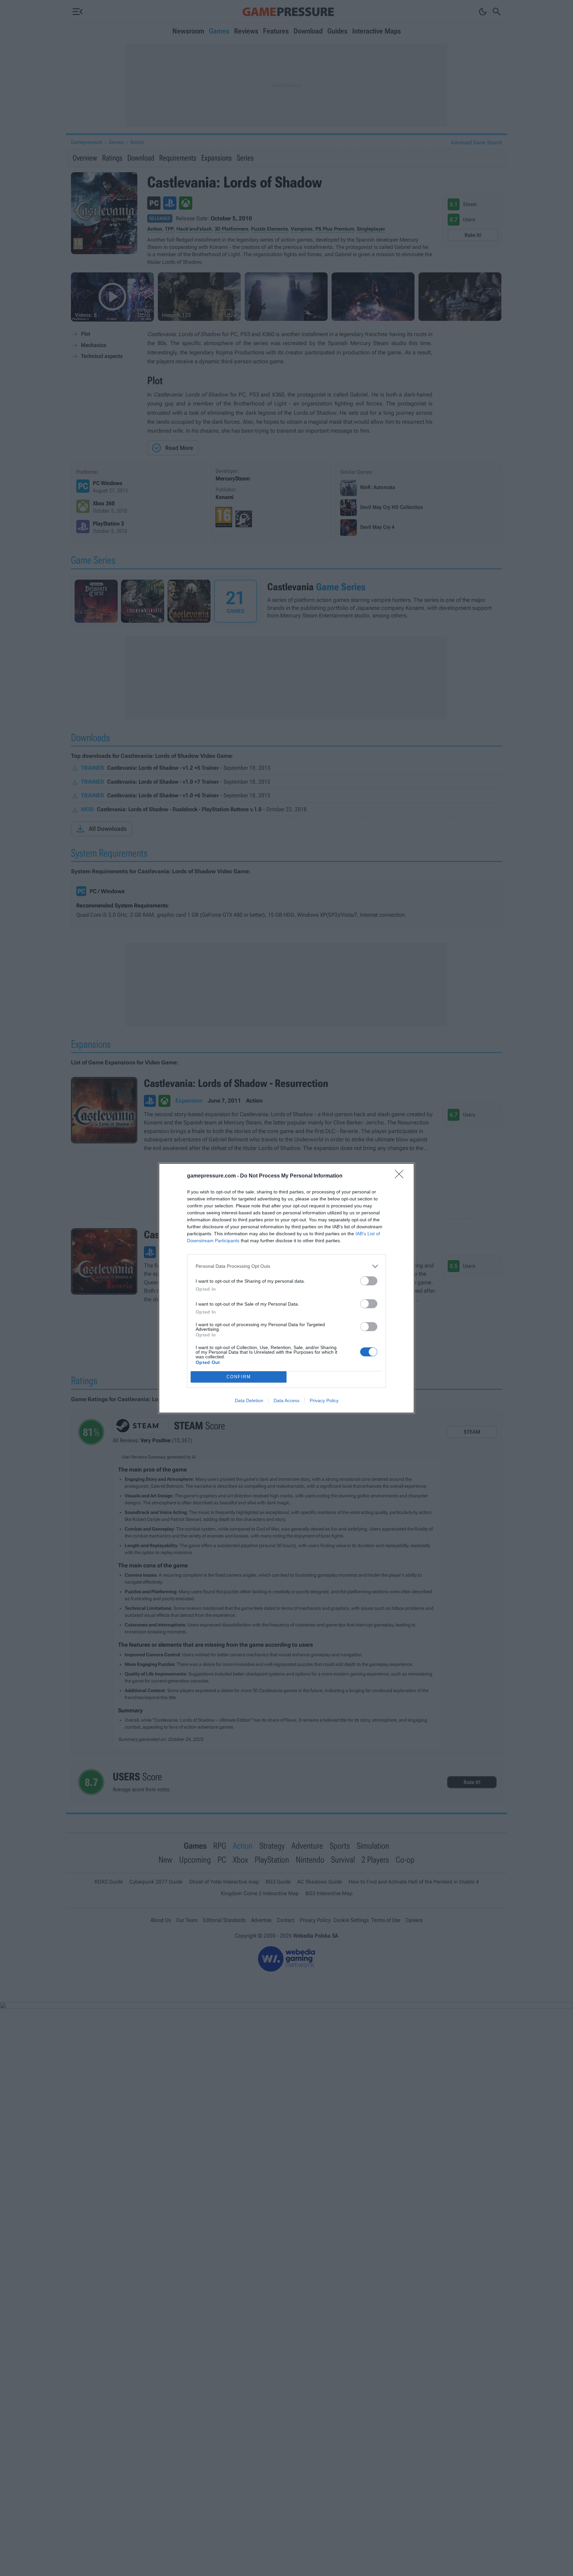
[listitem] (286, 1266)
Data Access (286, 1400)
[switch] (369, 1281)
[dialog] (286, 1288)
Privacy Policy (324, 1400)
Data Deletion (249, 1400)
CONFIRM (239, 1377)
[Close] (401, 1176)
